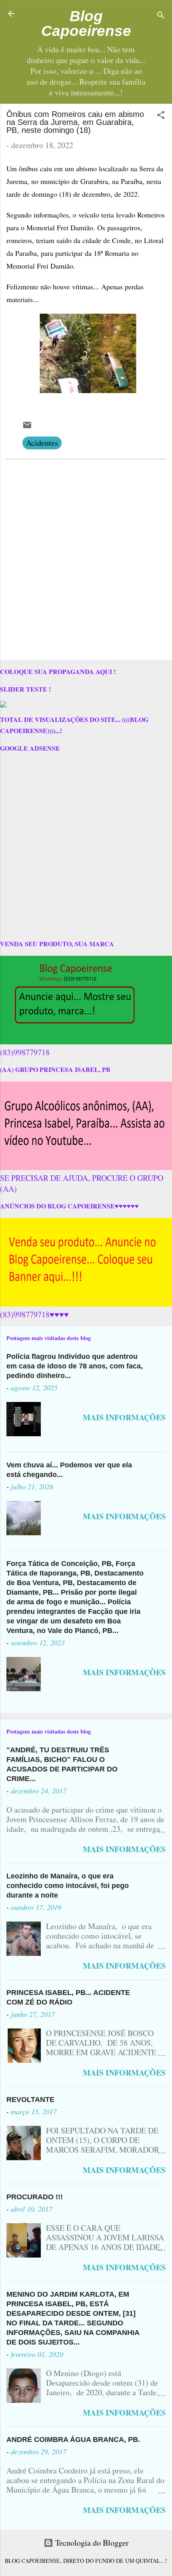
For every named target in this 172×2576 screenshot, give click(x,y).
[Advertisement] (86, 561)
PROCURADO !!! (35, 2197)
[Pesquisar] (161, 16)
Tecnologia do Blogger (91, 2543)
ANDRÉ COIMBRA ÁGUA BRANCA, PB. (73, 2440)
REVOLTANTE (30, 2100)
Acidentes (42, 443)
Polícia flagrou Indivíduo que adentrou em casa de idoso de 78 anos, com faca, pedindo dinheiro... (75, 1366)
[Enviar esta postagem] (27, 427)
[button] (161, 116)
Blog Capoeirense (86, 23)
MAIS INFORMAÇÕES (124, 1417)
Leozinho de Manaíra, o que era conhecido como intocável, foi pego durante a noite (68, 1886)
